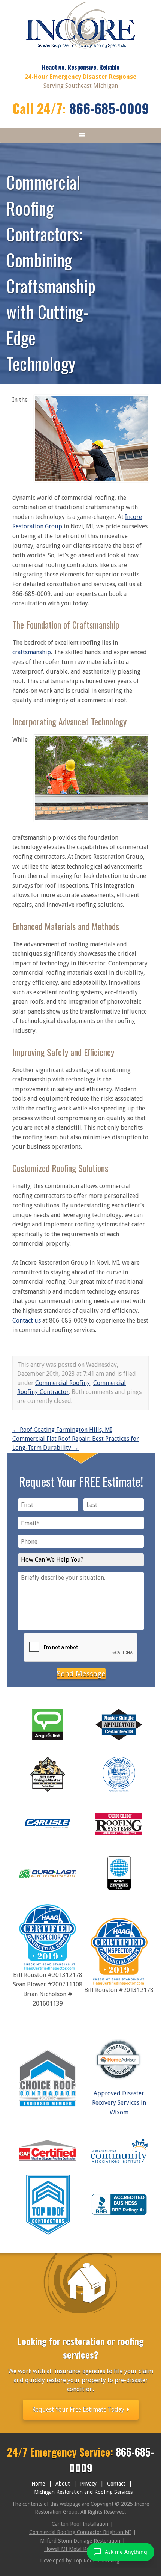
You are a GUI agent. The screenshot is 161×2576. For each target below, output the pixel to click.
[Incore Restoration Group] (81, 51)
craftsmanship (32, 652)
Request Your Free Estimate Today (79, 2409)
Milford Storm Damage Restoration (80, 2541)
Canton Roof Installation (80, 2524)
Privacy (88, 2484)
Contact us (27, 1320)
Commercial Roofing (63, 1383)
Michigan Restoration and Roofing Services (83, 2492)
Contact (116, 2484)
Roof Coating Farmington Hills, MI (62, 1430)
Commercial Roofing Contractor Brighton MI (80, 2532)
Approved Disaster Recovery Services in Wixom (119, 2103)
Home (38, 2484)
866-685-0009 (109, 108)
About (63, 2484)
